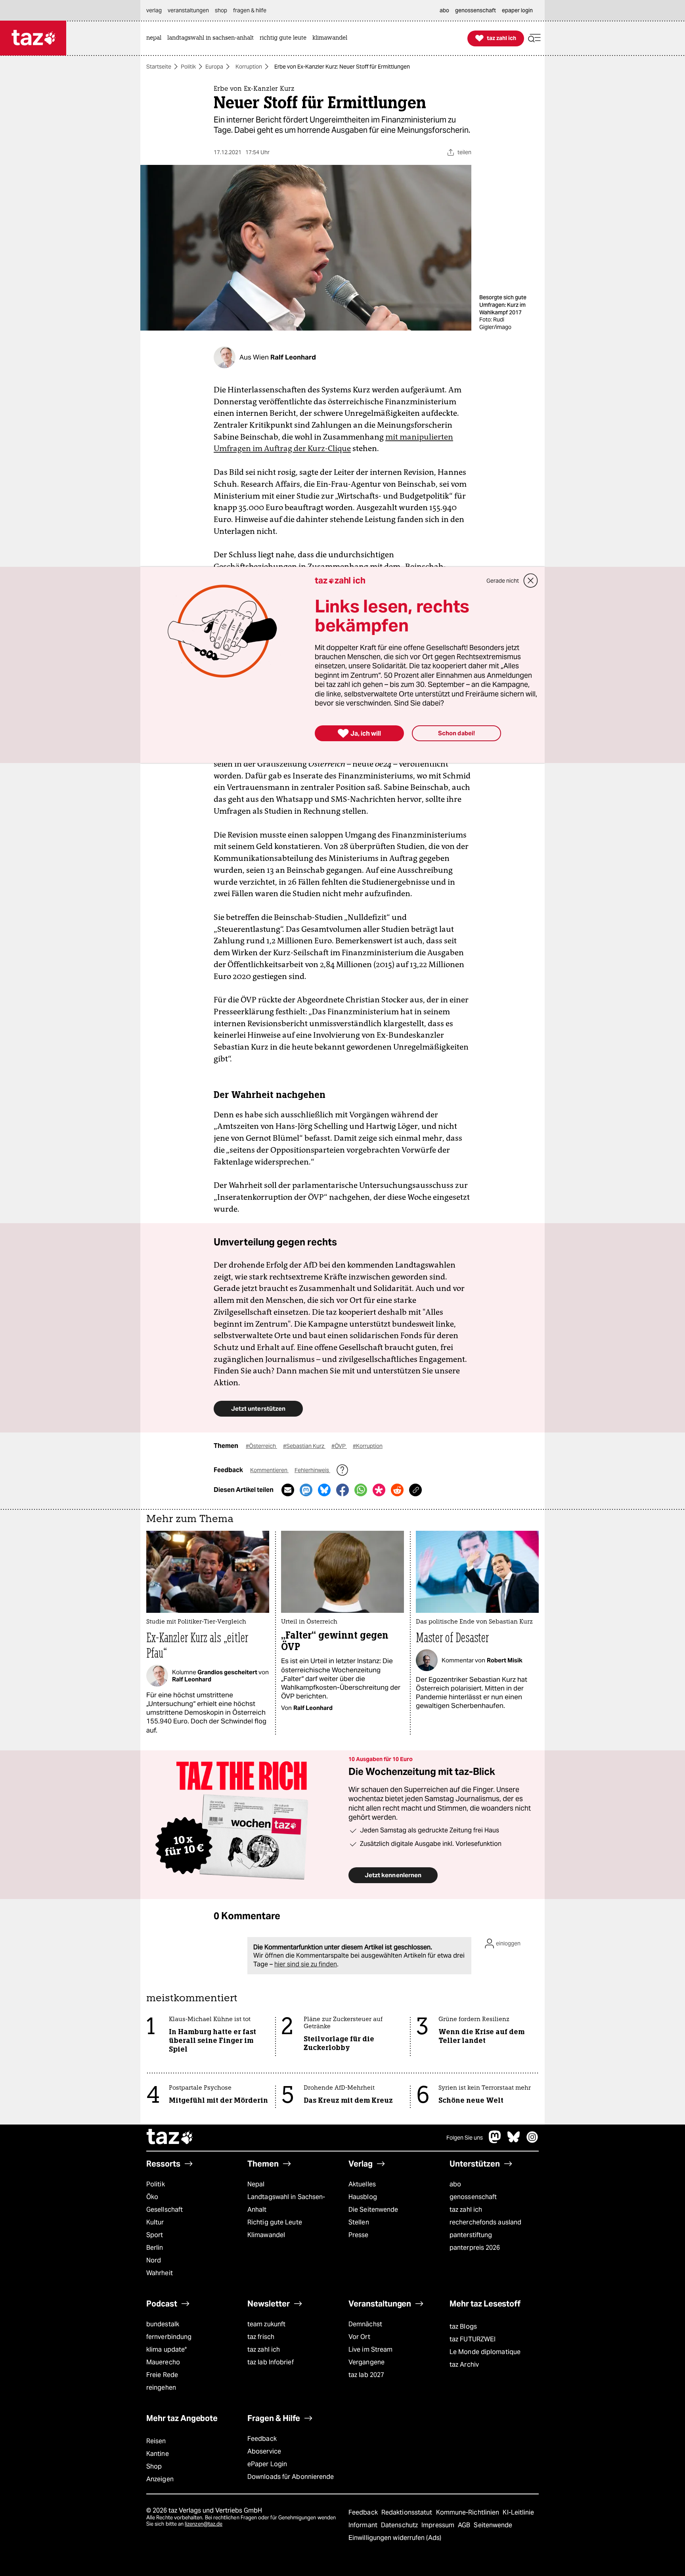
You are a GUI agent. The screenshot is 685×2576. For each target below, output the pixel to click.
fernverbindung (169, 2337)
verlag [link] (154, 10)
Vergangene (366, 2362)
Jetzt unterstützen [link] (258, 1408)
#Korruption (368, 1446)
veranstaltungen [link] (188, 10)
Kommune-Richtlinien (469, 2512)
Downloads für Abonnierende (291, 2477)
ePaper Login (267, 2464)
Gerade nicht (503, 581)
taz (170, 2138)
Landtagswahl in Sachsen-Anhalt (286, 2203)
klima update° (166, 2349)
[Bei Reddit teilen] (397, 1490)
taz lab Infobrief (271, 2362)
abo (455, 2184)
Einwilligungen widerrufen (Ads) (395, 2538)
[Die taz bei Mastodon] (495, 2141)
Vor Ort (359, 2337)
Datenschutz (400, 2525)
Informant (364, 2525)
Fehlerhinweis (312, 1470)
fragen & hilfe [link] (250, 10)
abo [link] (444, 10)
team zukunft (266, 2324)
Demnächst (365, 2324)
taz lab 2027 (366, 2375)
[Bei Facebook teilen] (342, 1490)
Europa (214, 67)
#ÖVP (339, 1446)
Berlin (155, 2248)
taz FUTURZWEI (473, 2339)
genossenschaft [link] (475, 10)
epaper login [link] (517, 10)
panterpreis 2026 (475, 2248)
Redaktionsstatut (408, 2512)
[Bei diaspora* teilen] (379, 1490)
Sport (155, 2235)
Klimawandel (266, 2235)
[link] (156, 38)
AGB (465, 2525)
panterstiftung (471, 2235)
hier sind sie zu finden (306, 1964)
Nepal (256, 2184)
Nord (154, 2260)
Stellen (359, 2222)
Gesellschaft (165, 2210)
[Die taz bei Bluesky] (514, 2141)
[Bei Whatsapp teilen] (361, 1490)
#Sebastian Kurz (304, 1446)
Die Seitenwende (373, 2210)
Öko (152, 2197)
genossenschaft (473, 2197)
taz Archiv (464, 2365)
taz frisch (261, 2337)
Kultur (155, 2222)
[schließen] (531, 581)
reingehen (161, 2388)
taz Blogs (463, 2326)
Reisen (156, 2441)
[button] (534, 38)
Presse (359, 2235)
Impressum (439, 2525)
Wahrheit (160, 2273)
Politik (188, 67)
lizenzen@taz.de (204, 2524)
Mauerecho (163, 2362)
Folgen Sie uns (465, 2138)
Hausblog (363, 2197)
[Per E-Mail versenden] (288, 1490)
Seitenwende (493, 2525)
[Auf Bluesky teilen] (324, 1490)
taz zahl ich (466, 2210)
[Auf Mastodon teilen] (306, 1490)
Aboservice (264, 2451)
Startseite (159, 67)
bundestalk (163, 2324)
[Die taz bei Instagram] (532, 2141)
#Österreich (261, 1446)
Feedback (262, 2439)
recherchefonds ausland (485, 2222)
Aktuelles (362, 2184)
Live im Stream (370, 2349)
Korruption (249, 67)
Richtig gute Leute (275, 2222)
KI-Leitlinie (518, 2512)
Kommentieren (269, 1470)
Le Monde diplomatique (485, 2352)
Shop (154, 2466)
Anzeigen (160, 2479)
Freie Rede (162, 2375)
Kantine (158, 2454)
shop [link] (221, 10)
